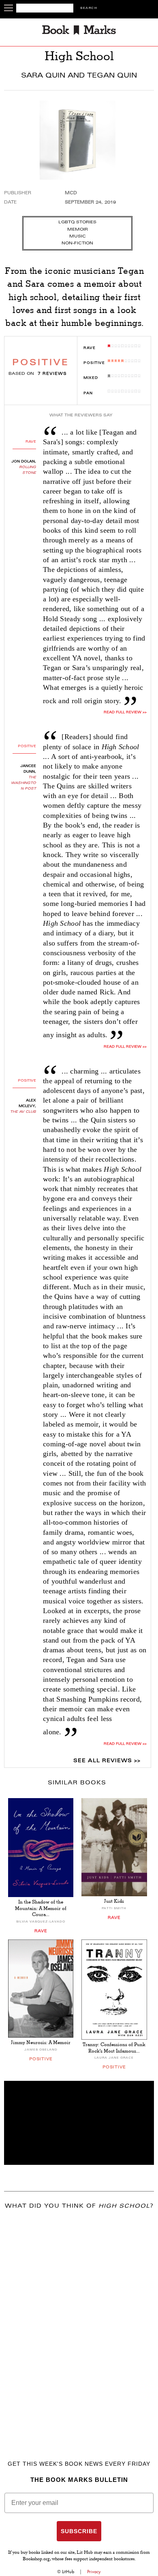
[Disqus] (79, 2323)
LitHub (68, 2572)
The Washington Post (23, 783)
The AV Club (23, 1112)
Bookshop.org (36, 2559)
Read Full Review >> (125, 712)
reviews (52, 374)
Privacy (94, 2572)
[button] (79, 2123)
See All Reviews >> (107, 1761)
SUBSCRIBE (79, 2531)
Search (89, 8)
